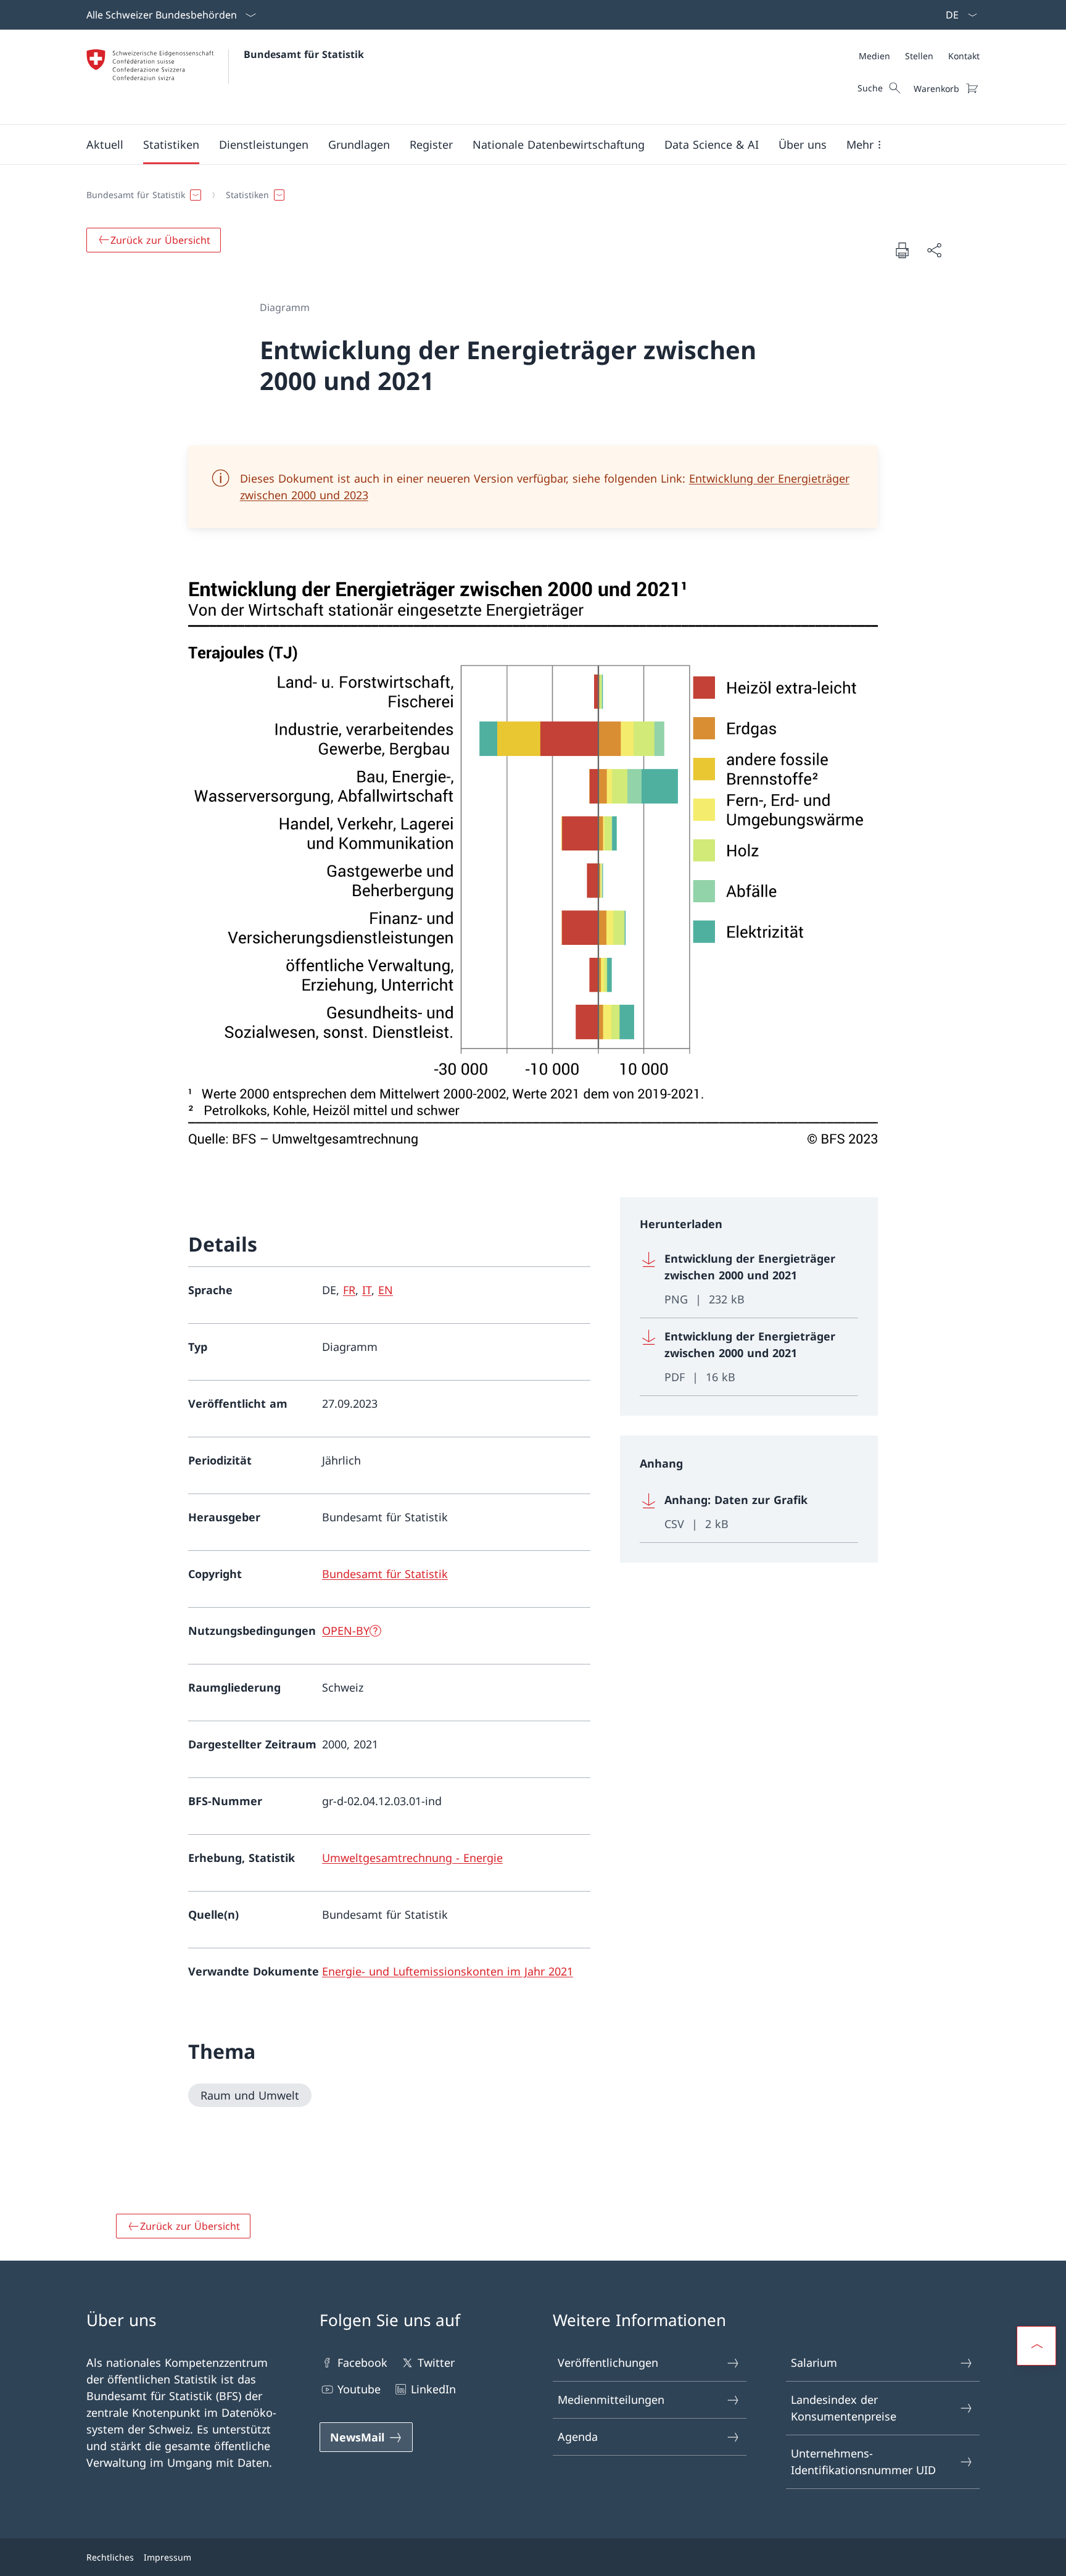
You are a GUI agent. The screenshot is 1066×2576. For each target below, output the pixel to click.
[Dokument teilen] (934, 250)
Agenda (578, 2437)
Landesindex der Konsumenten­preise (844, 2408)
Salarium (814, 2362)
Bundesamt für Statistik (304, 54)
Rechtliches (110, 2557)
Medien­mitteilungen (611, 2399)
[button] (105, 144)
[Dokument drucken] (902, 250)
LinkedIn (433, 2389)
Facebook (362, 2362)
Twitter (436, 2362)
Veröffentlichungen (608, 2362)
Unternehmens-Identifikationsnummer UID (863, 2462)
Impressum (167, 2557)
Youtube (359, 2389)
